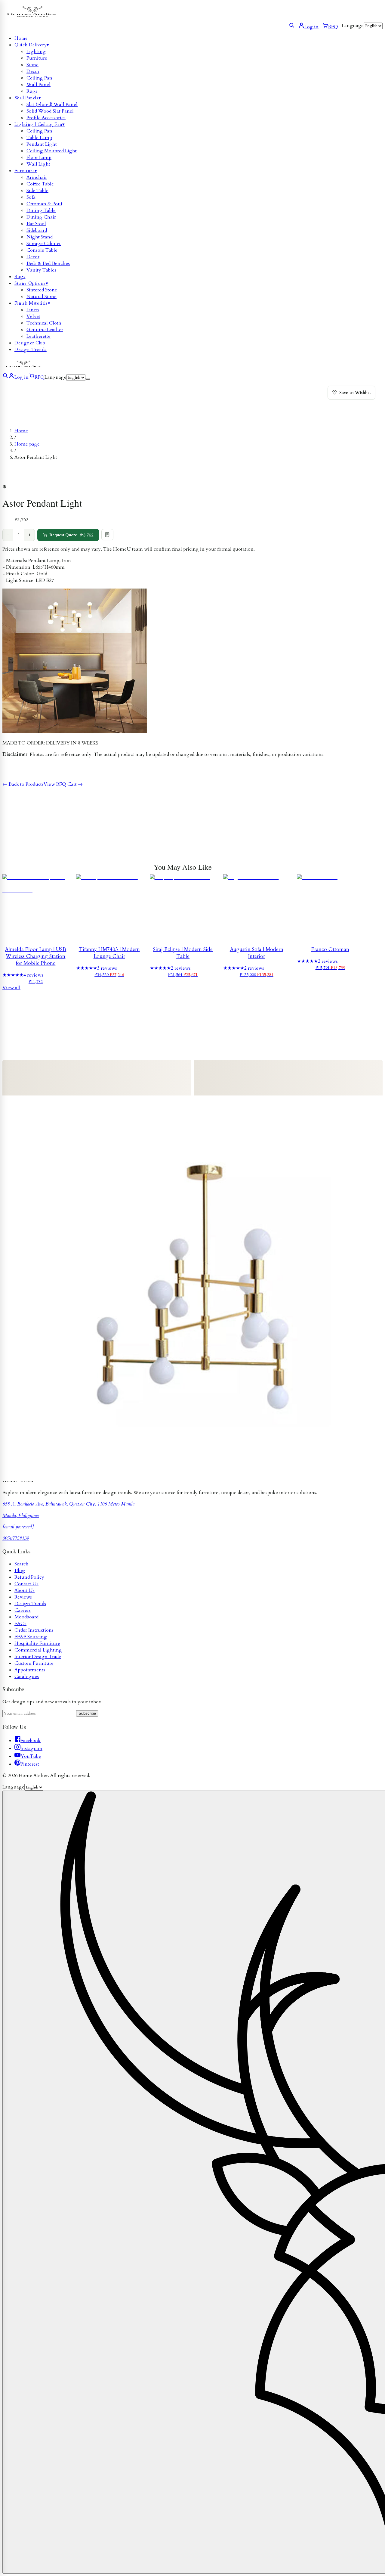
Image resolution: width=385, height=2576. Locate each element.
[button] (183, 487)
